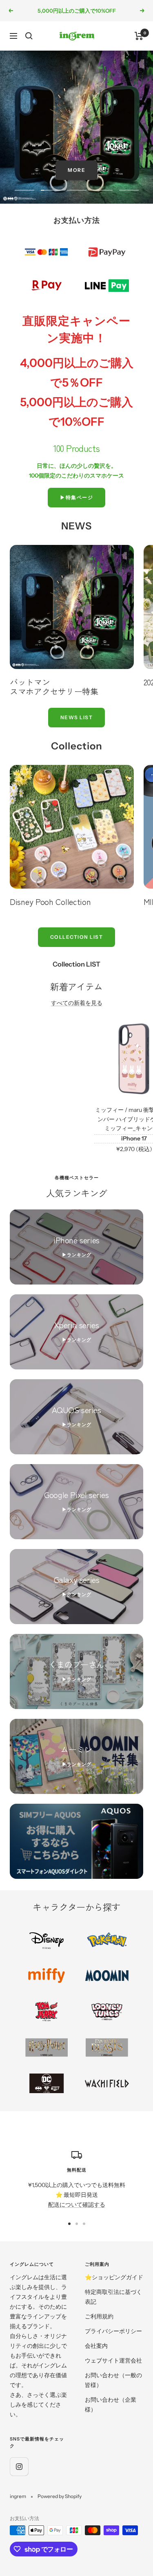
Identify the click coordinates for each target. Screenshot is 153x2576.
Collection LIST (77, 937)
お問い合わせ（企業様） (111, 2405)
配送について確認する (77, 2205)
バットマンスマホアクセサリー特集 (54, 687)
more (76, 170)
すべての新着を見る (77, 1003)
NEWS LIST (77, 717)
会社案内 (96, 2346)
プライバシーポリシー (113, 2331)
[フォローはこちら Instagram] (19, 2466)
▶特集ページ (76, 497)
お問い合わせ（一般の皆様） (113, 2380)
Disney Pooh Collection (50, 901)
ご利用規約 (99, 2316)
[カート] (139, 36)
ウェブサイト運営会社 (113, 2360)
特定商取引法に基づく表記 (113, 2297)
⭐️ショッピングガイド (114, 2277)
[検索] (29, 36)
